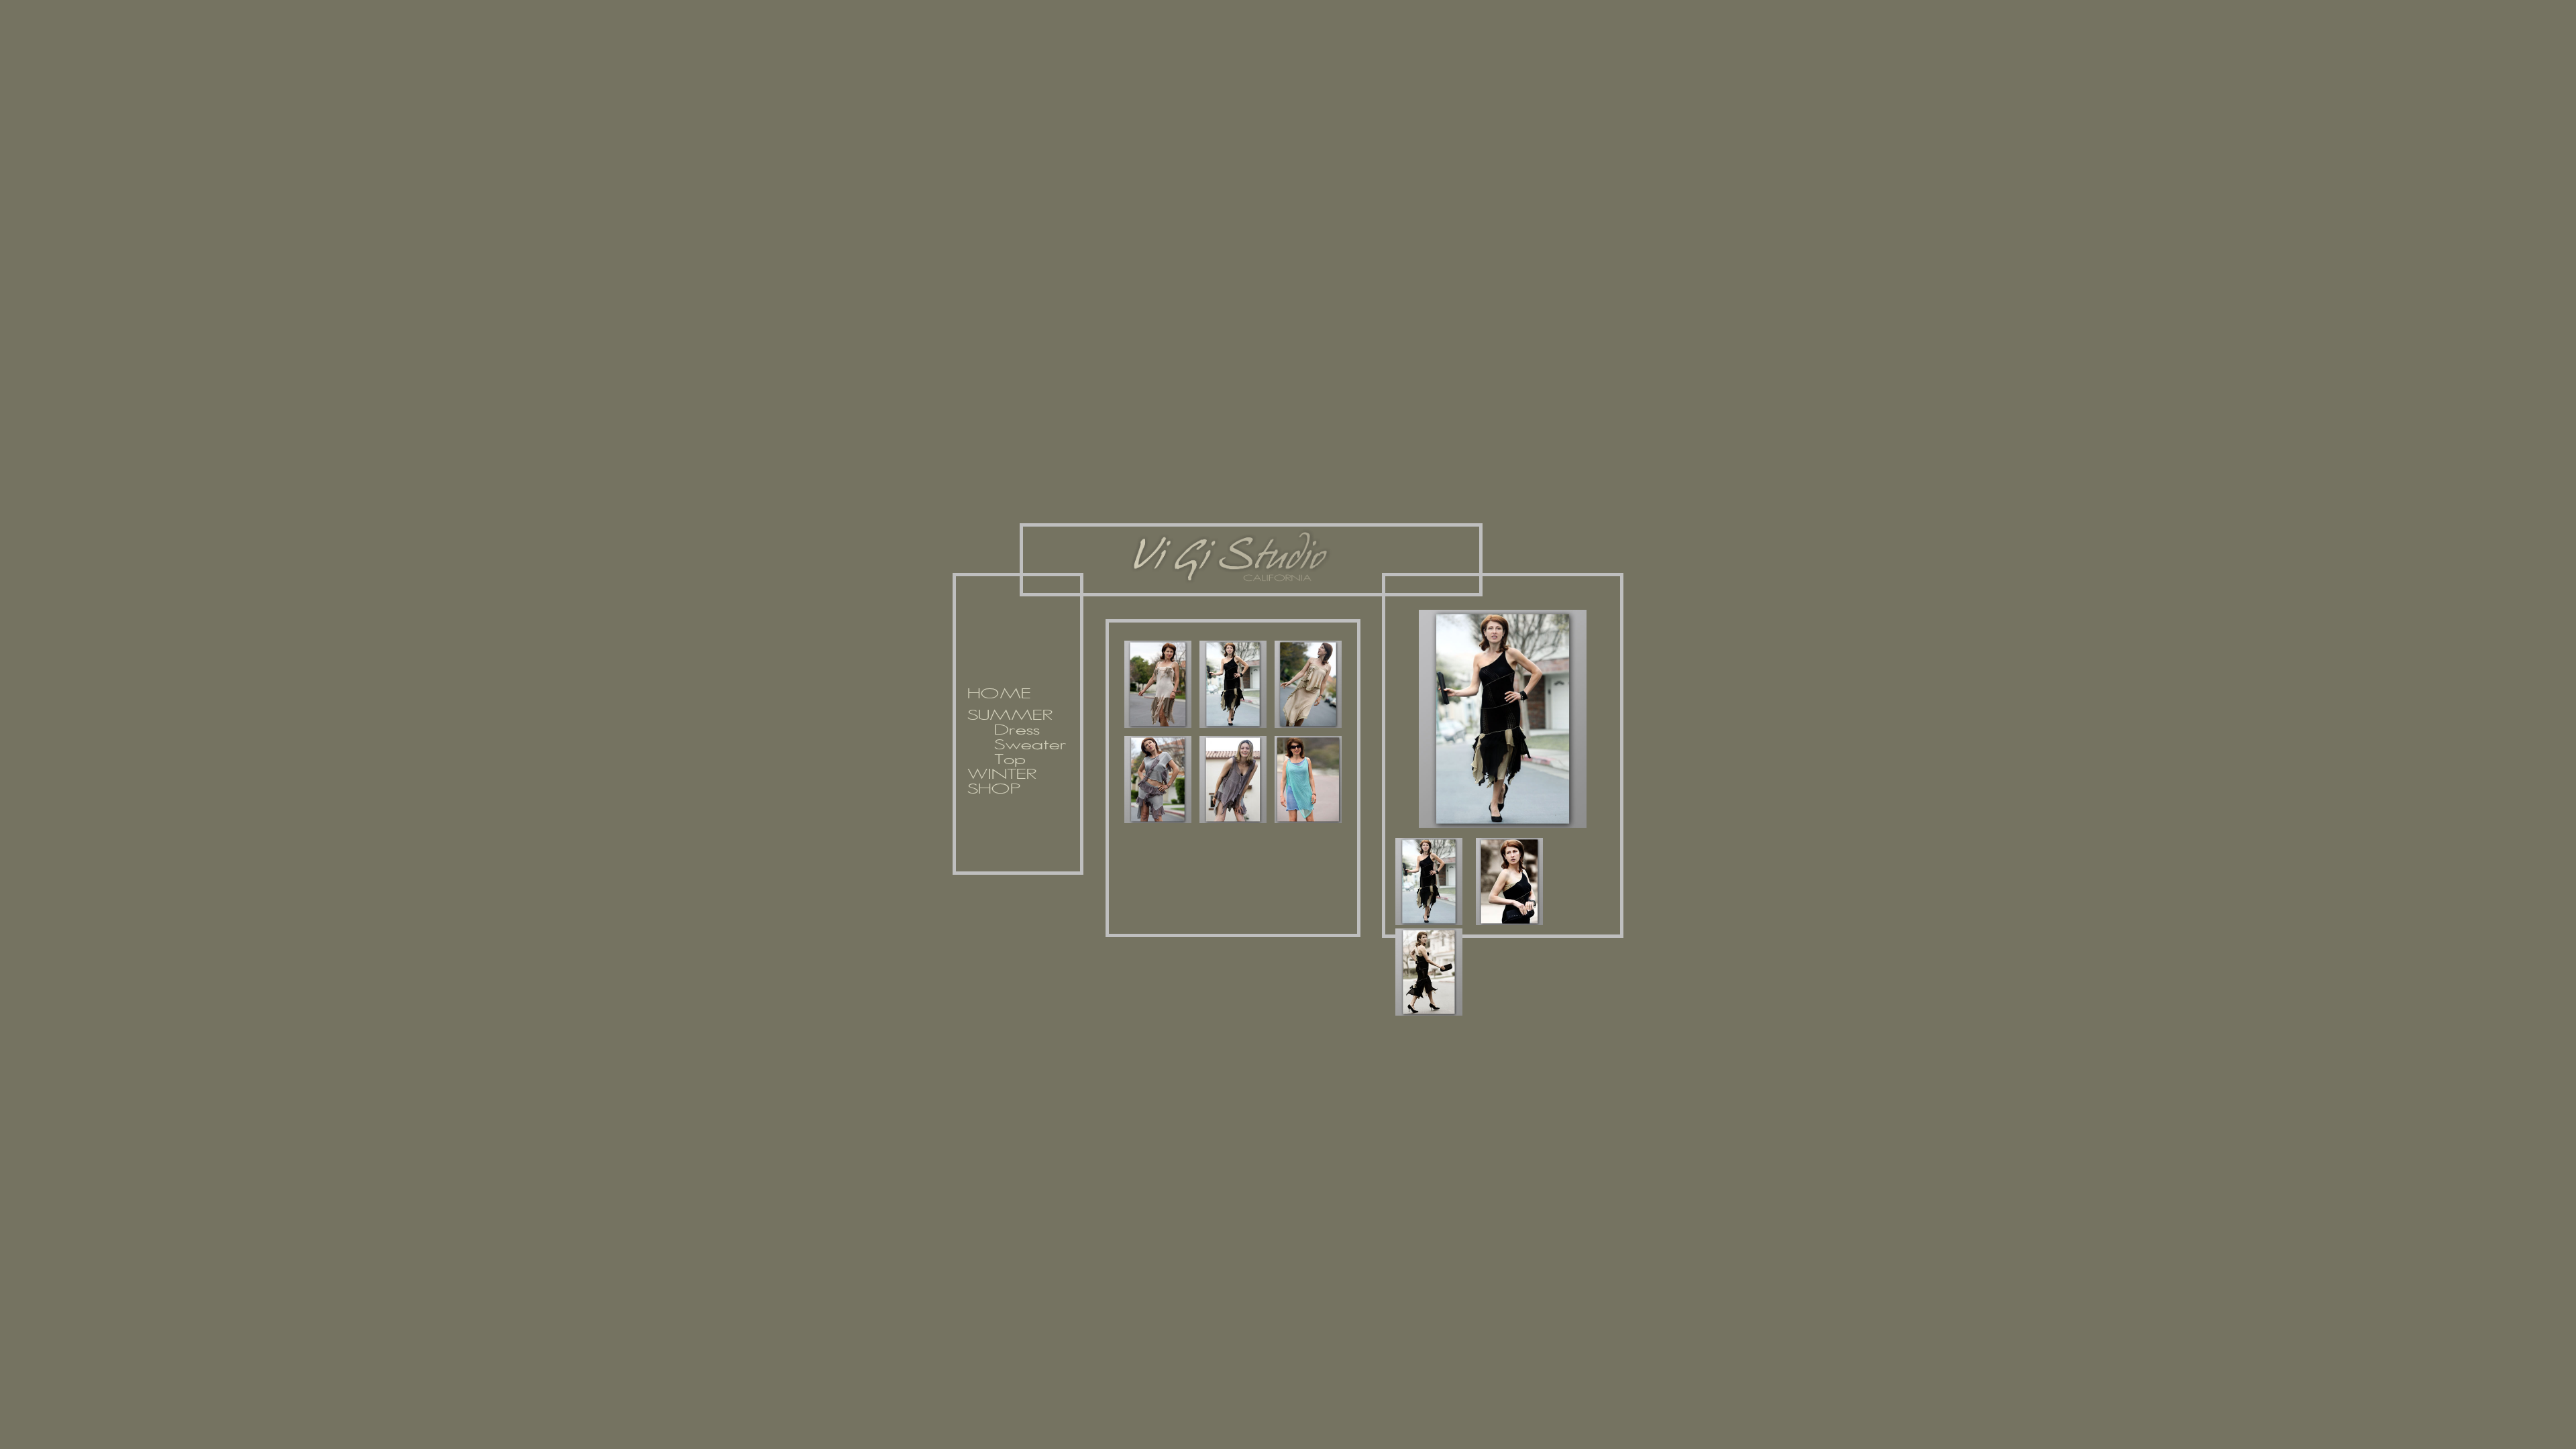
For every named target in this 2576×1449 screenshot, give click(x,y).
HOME (999, 694)
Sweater (1030, 745)
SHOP (994, 790)
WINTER (1002, 775)
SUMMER (1010, 716)
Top (1010, 760)
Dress (1017, 731)
